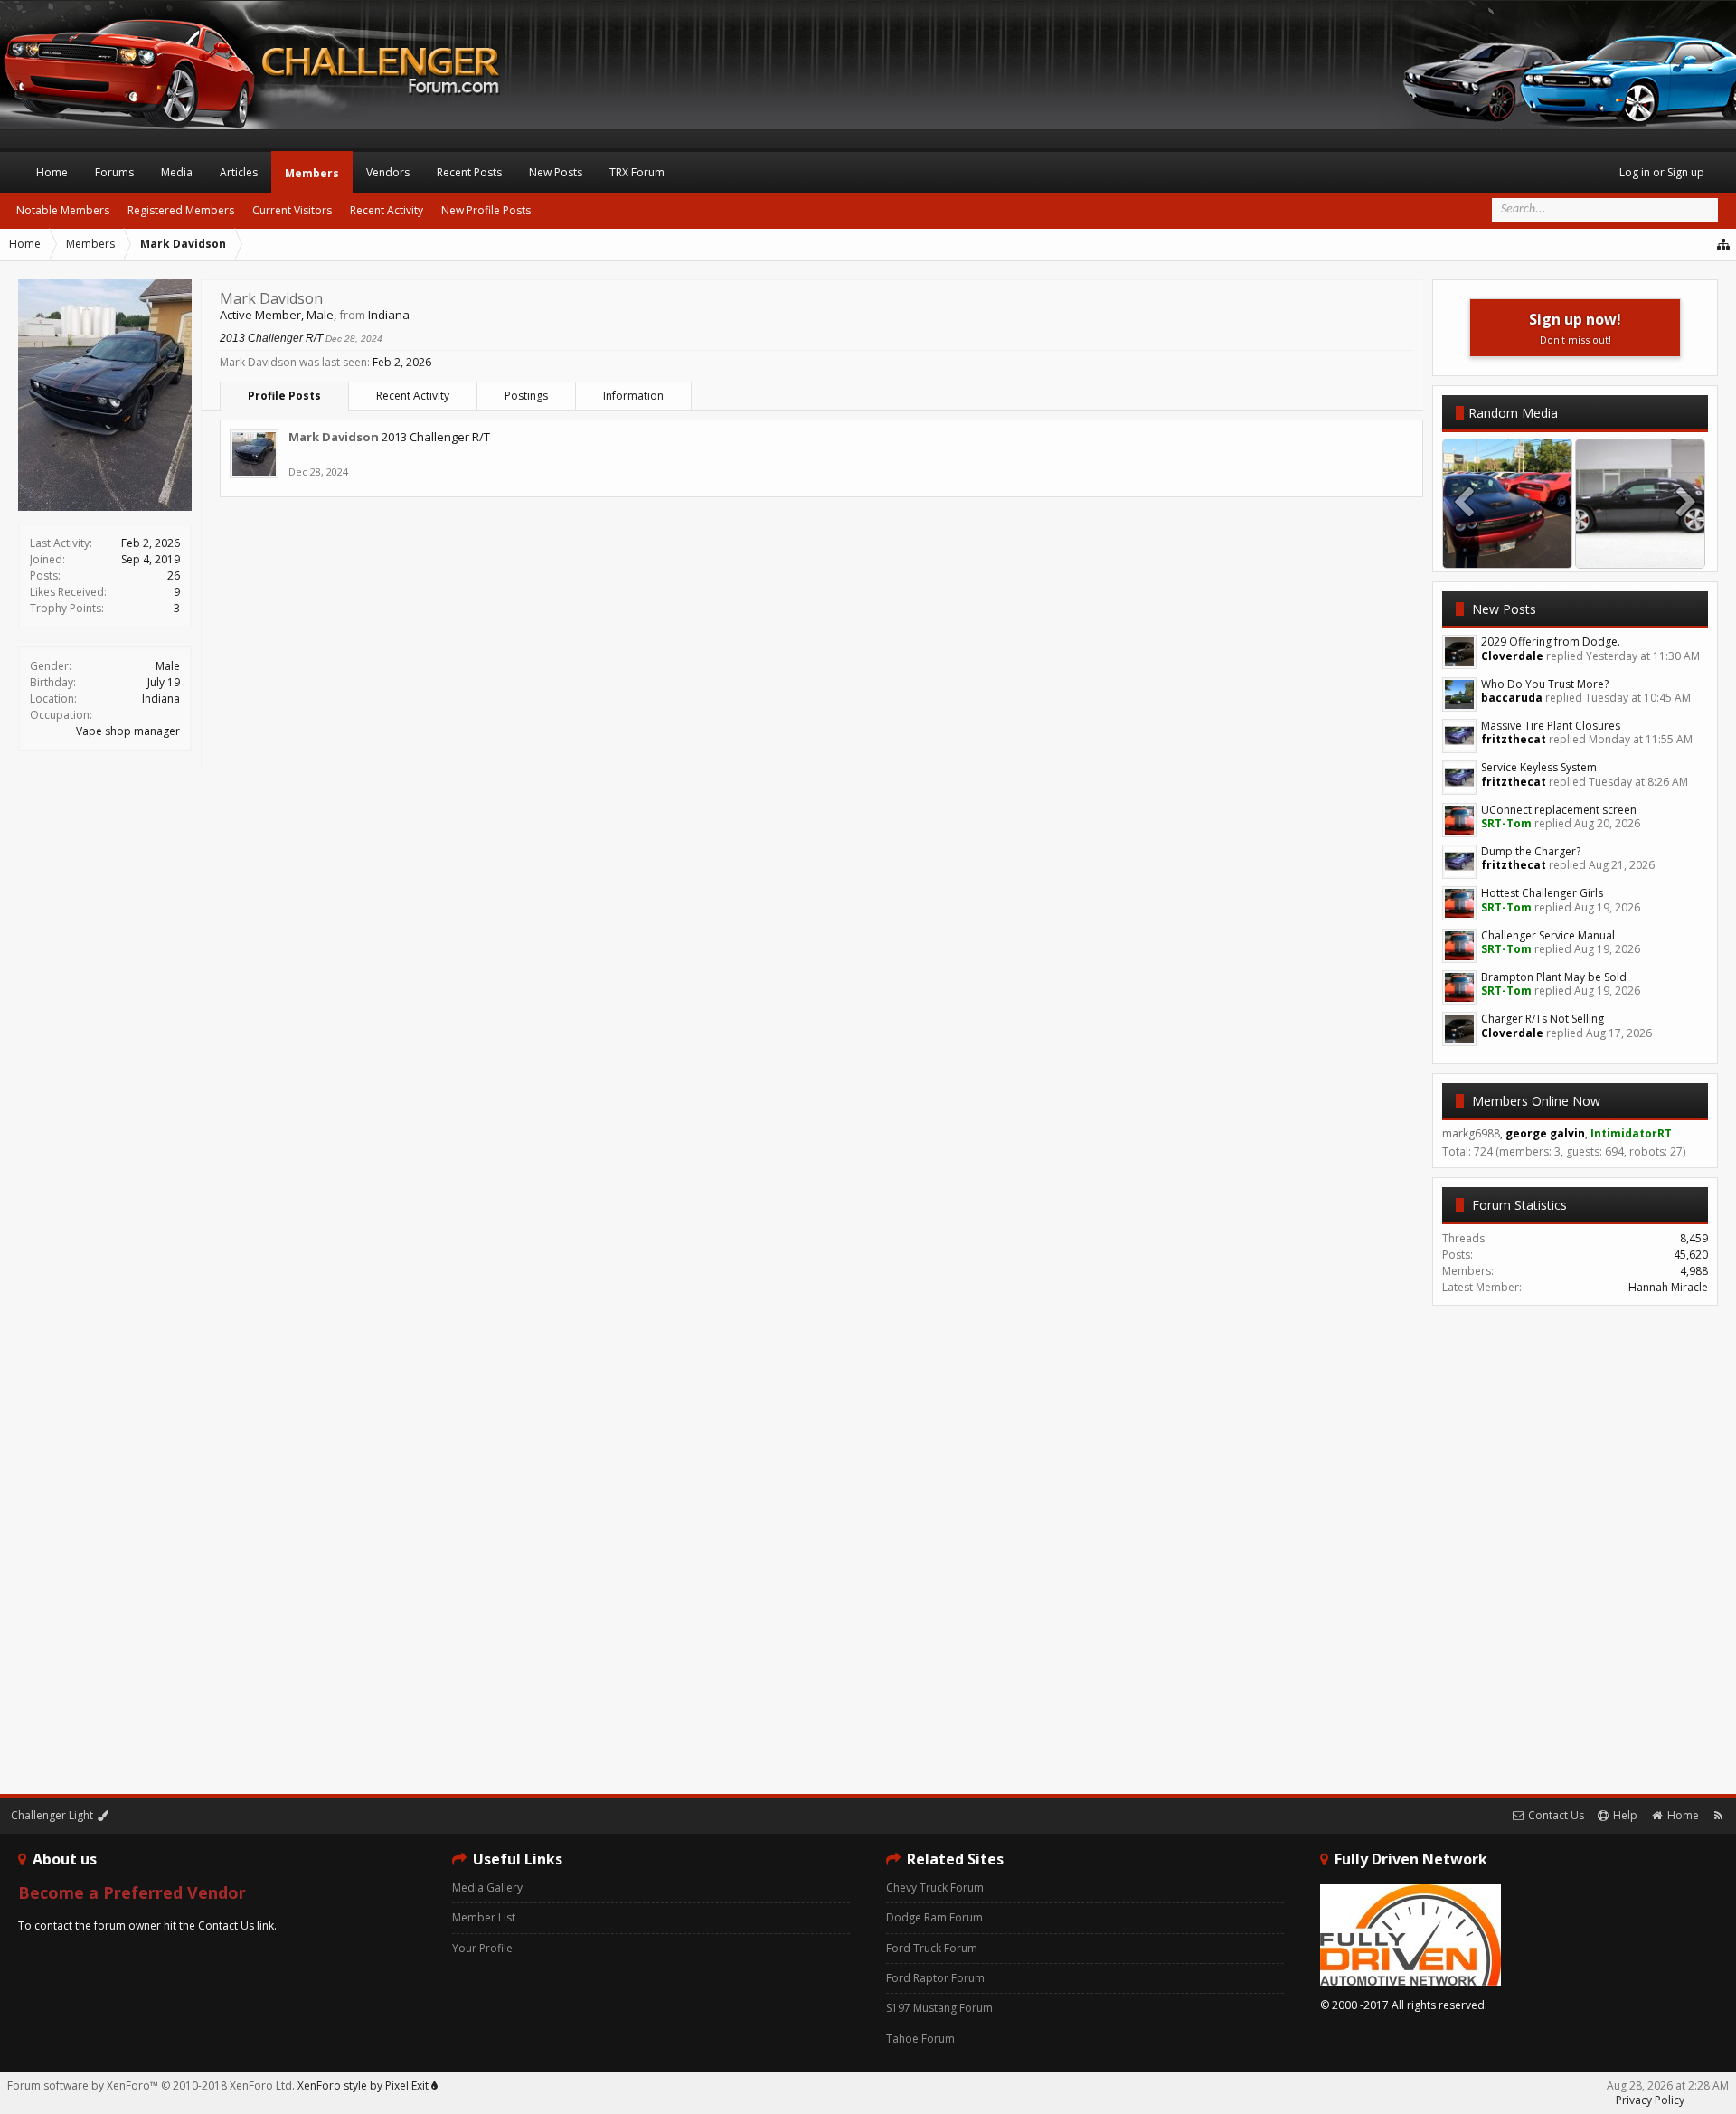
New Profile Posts (486, 210)
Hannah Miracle (1668, 1287)
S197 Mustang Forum (939, 2008)
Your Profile (482, 1948)
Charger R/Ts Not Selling (1543, 1019)
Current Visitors (292, 210)
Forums (114, 172)
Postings (526, 396)
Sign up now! (1575, 328)
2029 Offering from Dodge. (1551, 642)
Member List (484, 1917)
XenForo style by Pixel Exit (364, 2086)
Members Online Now (1536, 1101)
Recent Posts (469, 172)
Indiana (161, 698)
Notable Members (63, 210)
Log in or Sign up (1662, 172)
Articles (239, 172)
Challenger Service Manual (1548, 935)
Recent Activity (413, 396)
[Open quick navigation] (1724, 244)
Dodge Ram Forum (934, 1917)
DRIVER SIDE (1640, 550)
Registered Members (181, 210)
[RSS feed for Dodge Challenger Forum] (1718, 1815)
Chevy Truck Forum (935, 1887)
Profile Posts (284, 396)
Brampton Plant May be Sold (1554, 977)
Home (52, 172)
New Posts (1504, 609)
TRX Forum (637, 172)
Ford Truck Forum (932, 1948)
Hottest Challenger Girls (1542, 893)
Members (312, 173)
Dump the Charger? (1531, 851)
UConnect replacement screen (1559, 810)
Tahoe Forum (920, 2038)
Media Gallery (487, 1887)
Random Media (1513, 413)
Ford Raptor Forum (935, 1978)
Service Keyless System (1539, 767)
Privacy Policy (1650, 2100)
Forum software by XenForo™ (151, 2086)
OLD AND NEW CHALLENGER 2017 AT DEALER (1554, 550)
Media (177, 172)
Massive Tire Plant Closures (1551, 726)
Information (633, 396)
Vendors (388, 172)
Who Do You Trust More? (1545, 684)
